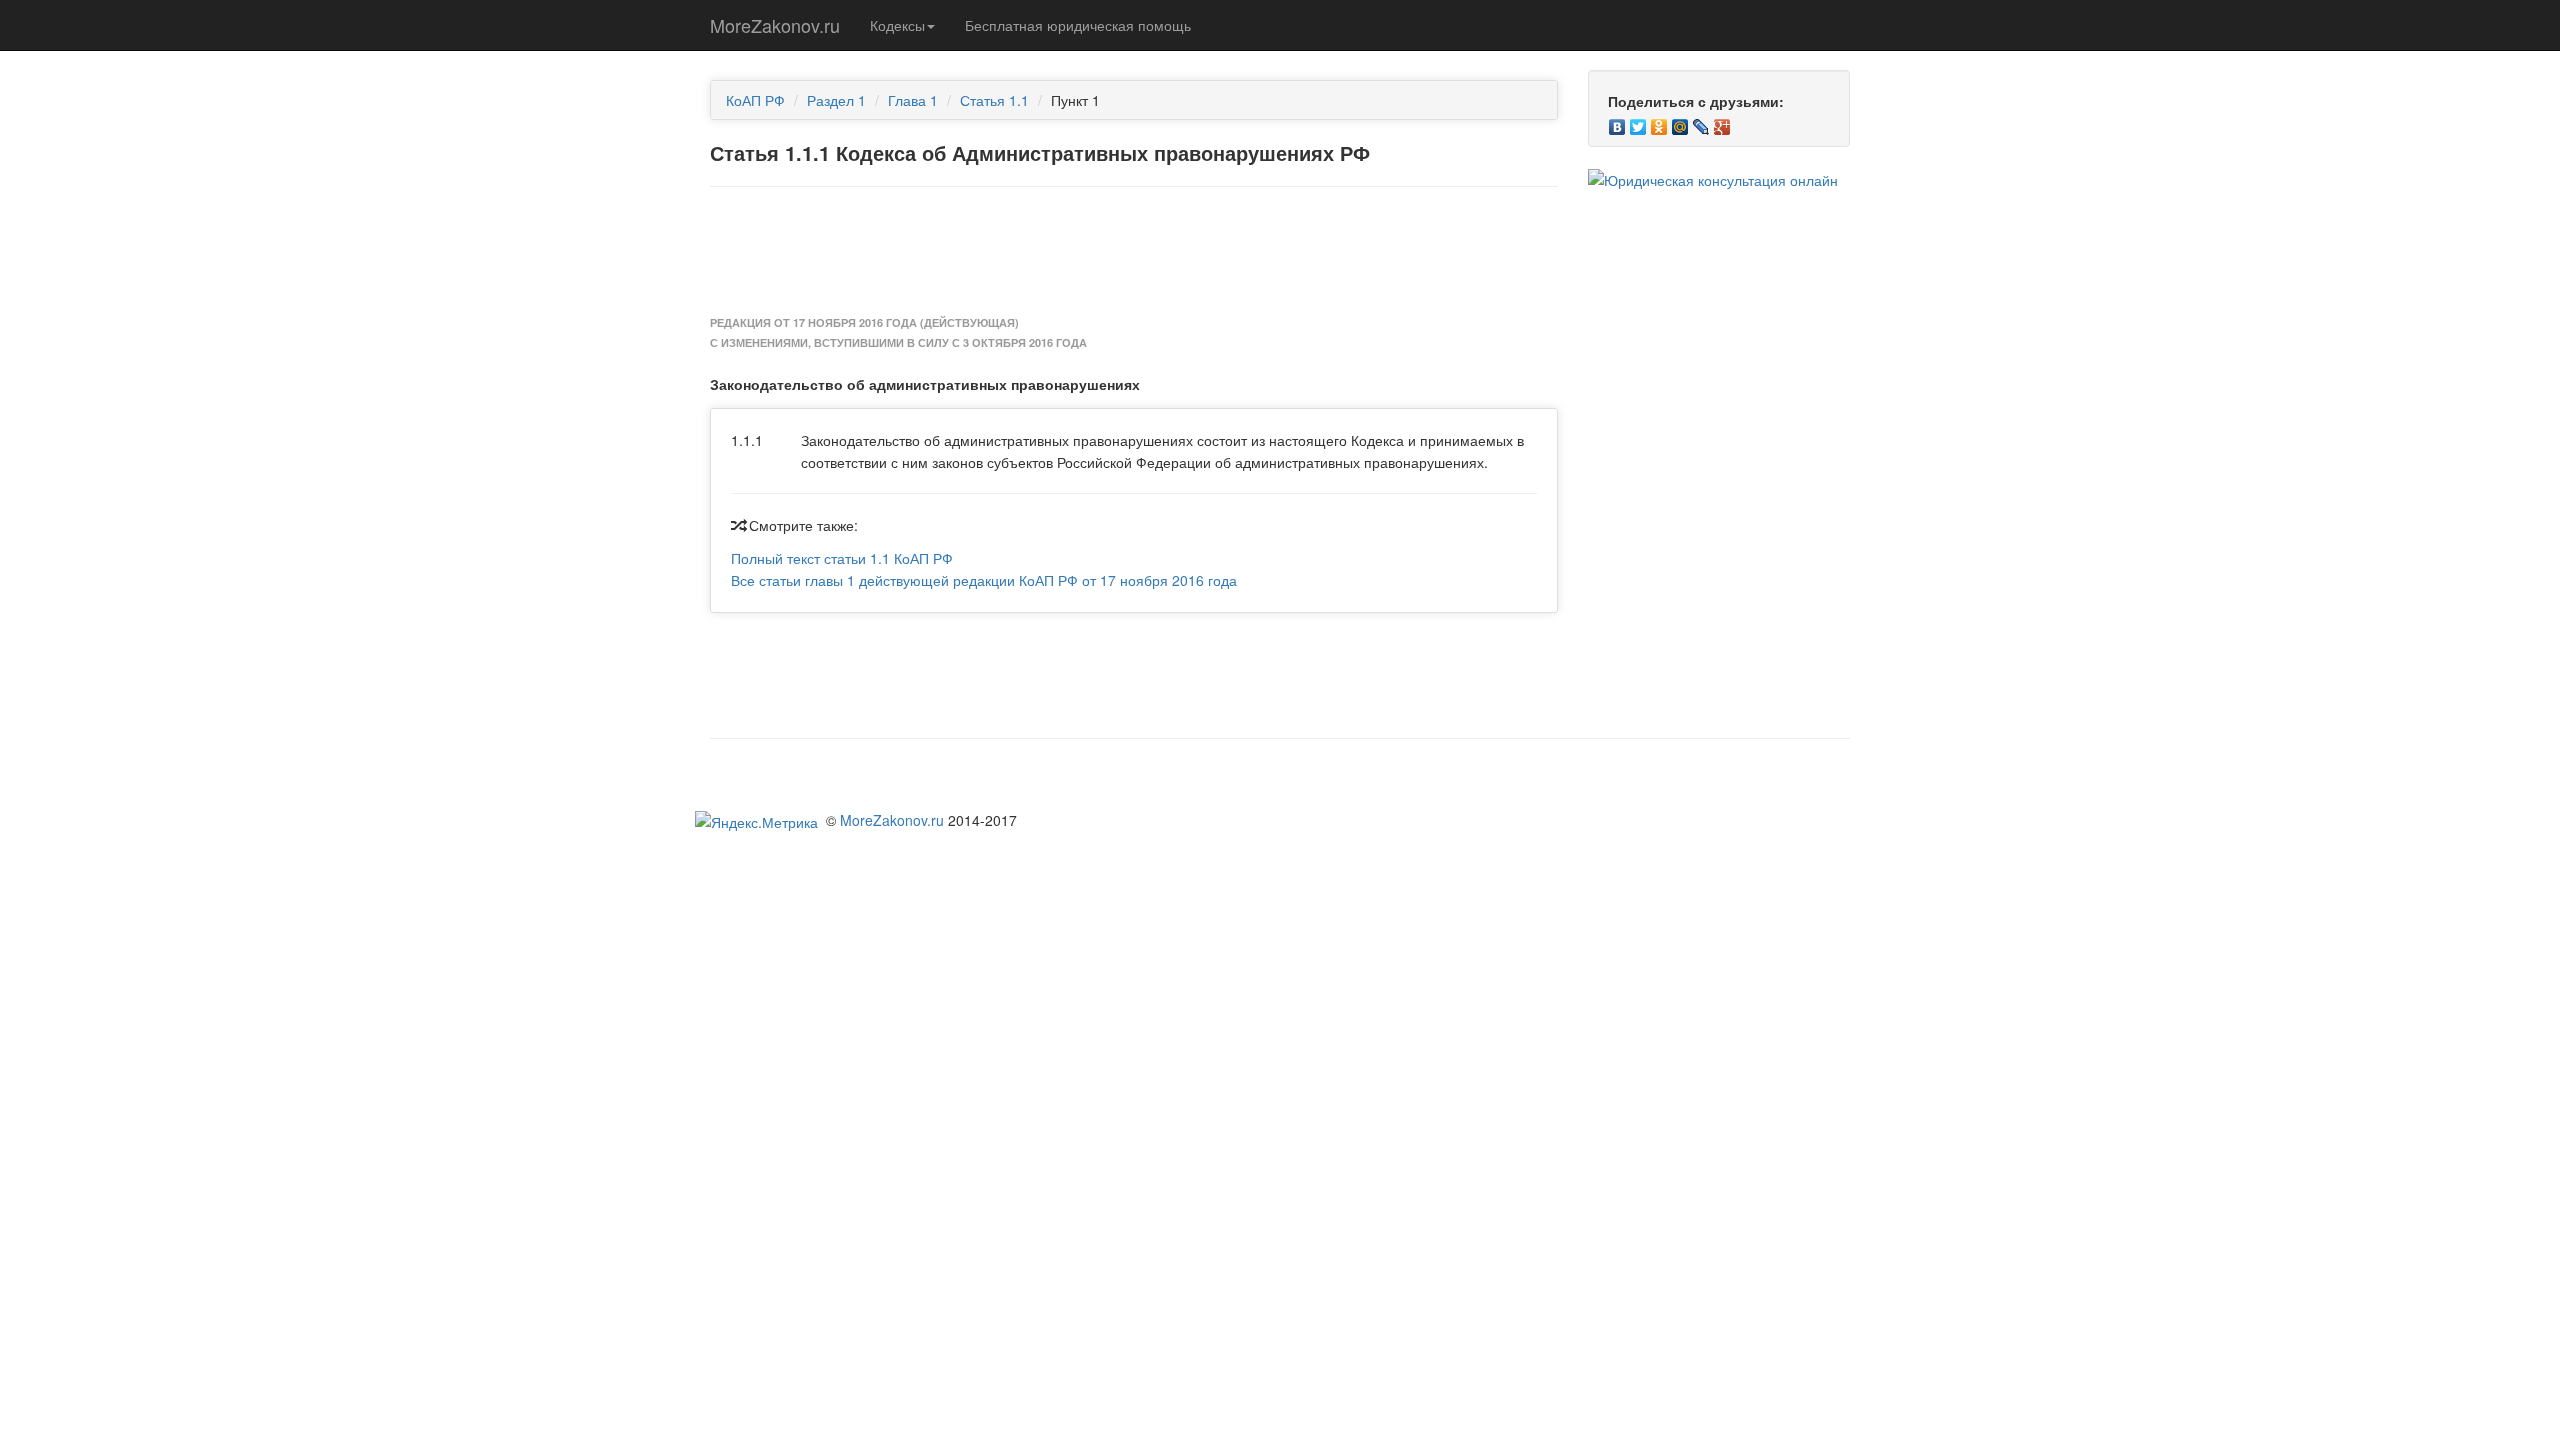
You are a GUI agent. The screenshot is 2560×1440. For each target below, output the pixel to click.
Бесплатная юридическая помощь (1078, 25)
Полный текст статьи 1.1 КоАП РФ (842, 558)
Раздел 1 (836, 100)
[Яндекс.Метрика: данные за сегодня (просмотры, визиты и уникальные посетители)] (756, 822)
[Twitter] (1638, 122)
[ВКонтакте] (1617, 122)
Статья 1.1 (994, 100)
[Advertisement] (1134, 252)
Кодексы (897, 25)
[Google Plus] (1722, 122)
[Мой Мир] (1680, 122)
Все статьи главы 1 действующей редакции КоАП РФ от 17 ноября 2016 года (984, 580)
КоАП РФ (755, 100)
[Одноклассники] (1659, 122)
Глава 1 (913, 100)
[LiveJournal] (1701, 122)
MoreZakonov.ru (775, 25)
